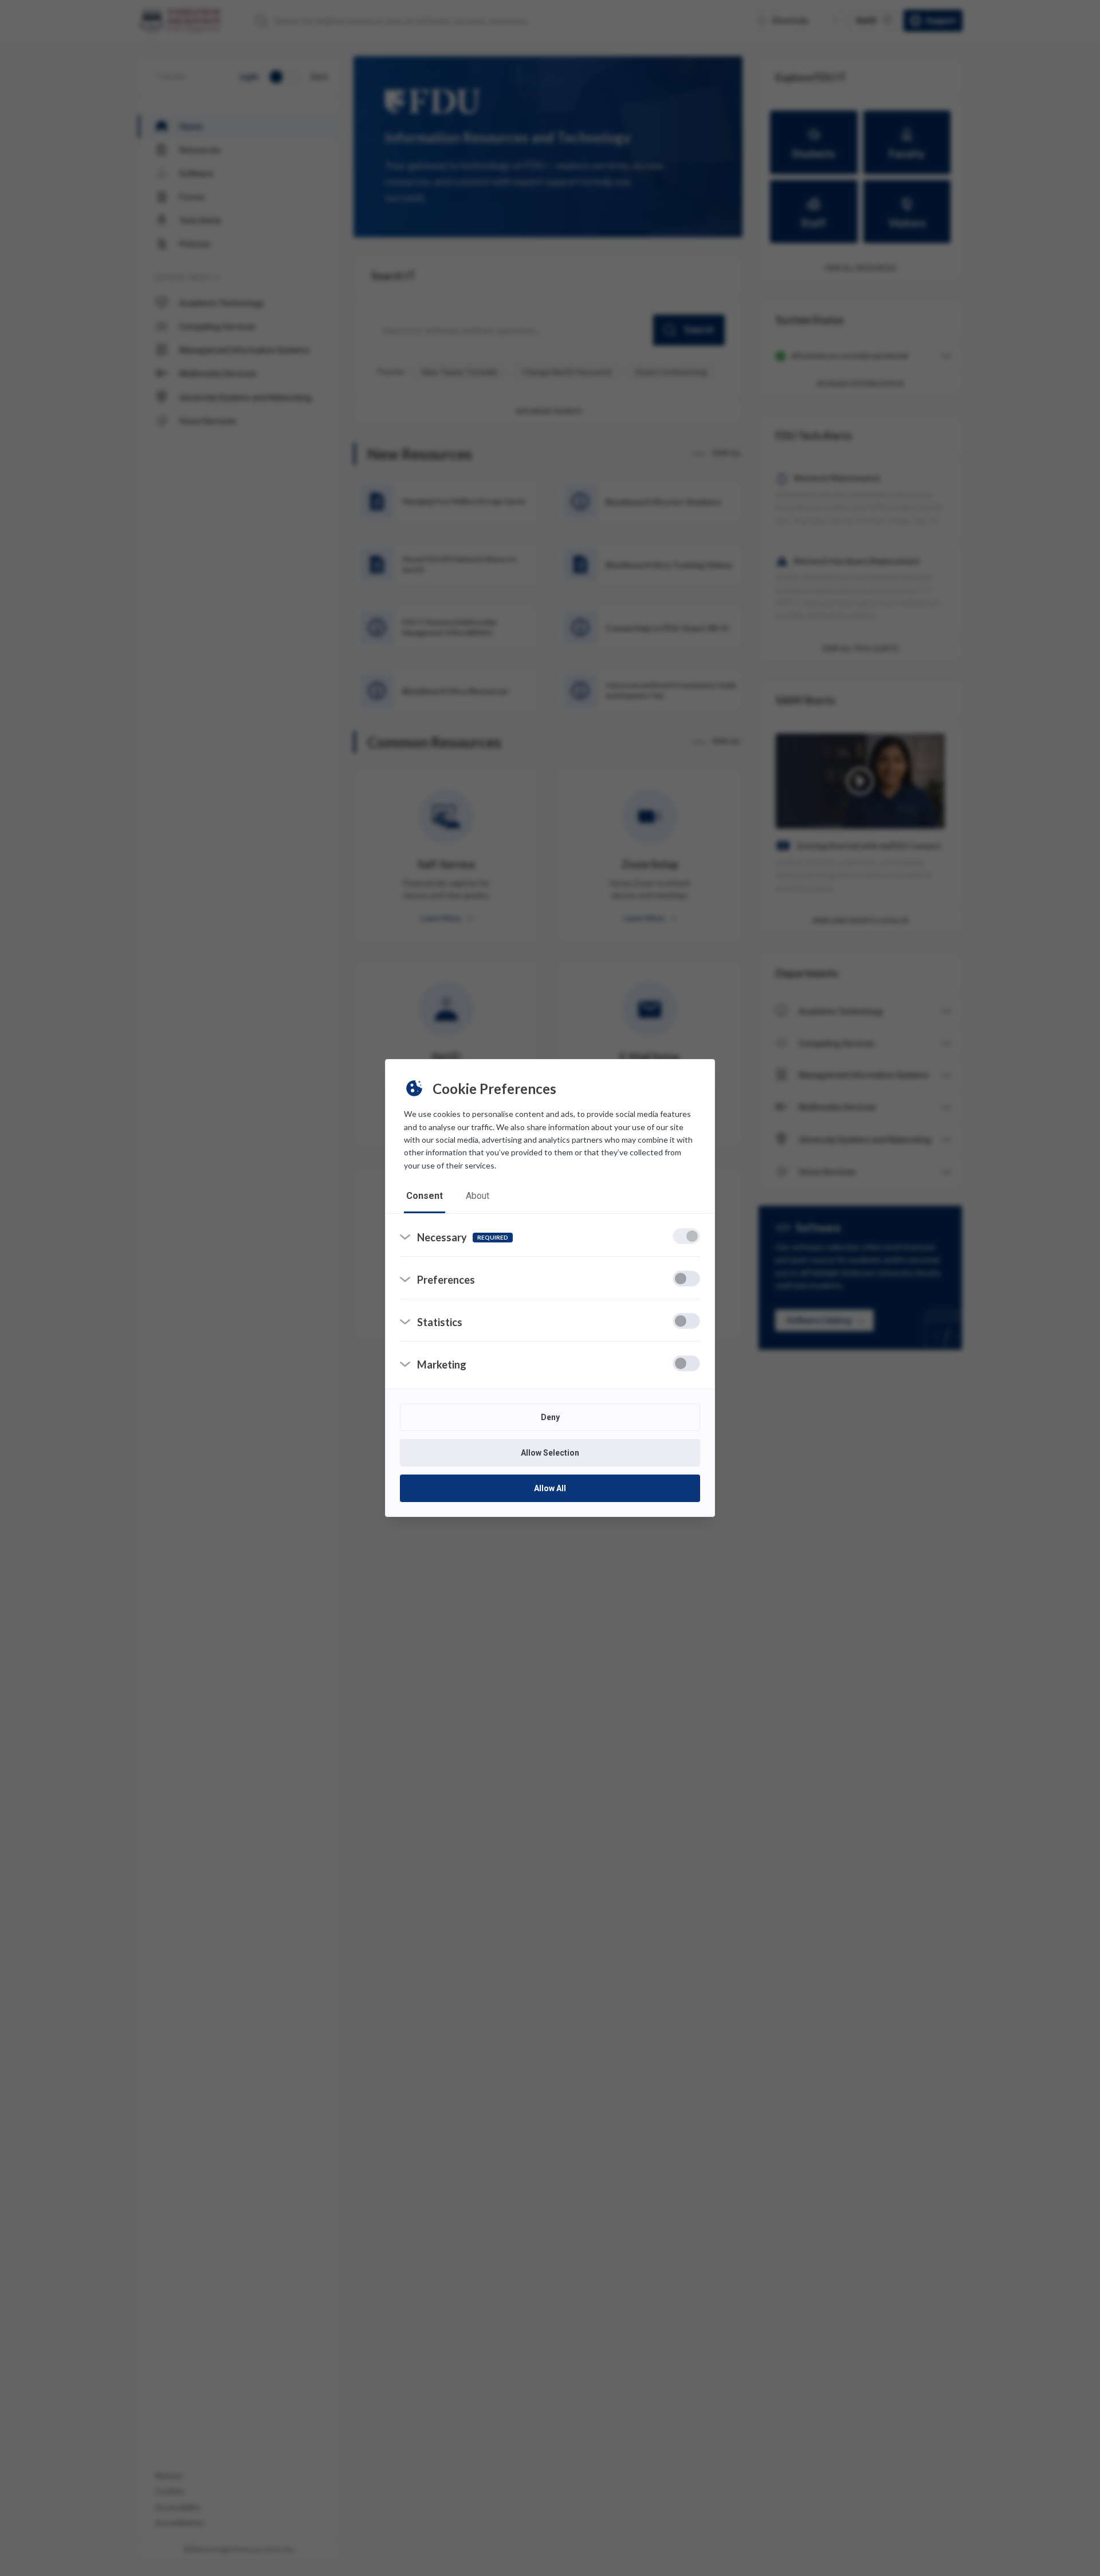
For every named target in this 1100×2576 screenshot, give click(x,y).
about (478, 1196)
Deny (550, 1417)
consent (425, 1196)
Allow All (550, 1488)
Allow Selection (550, 1453)
